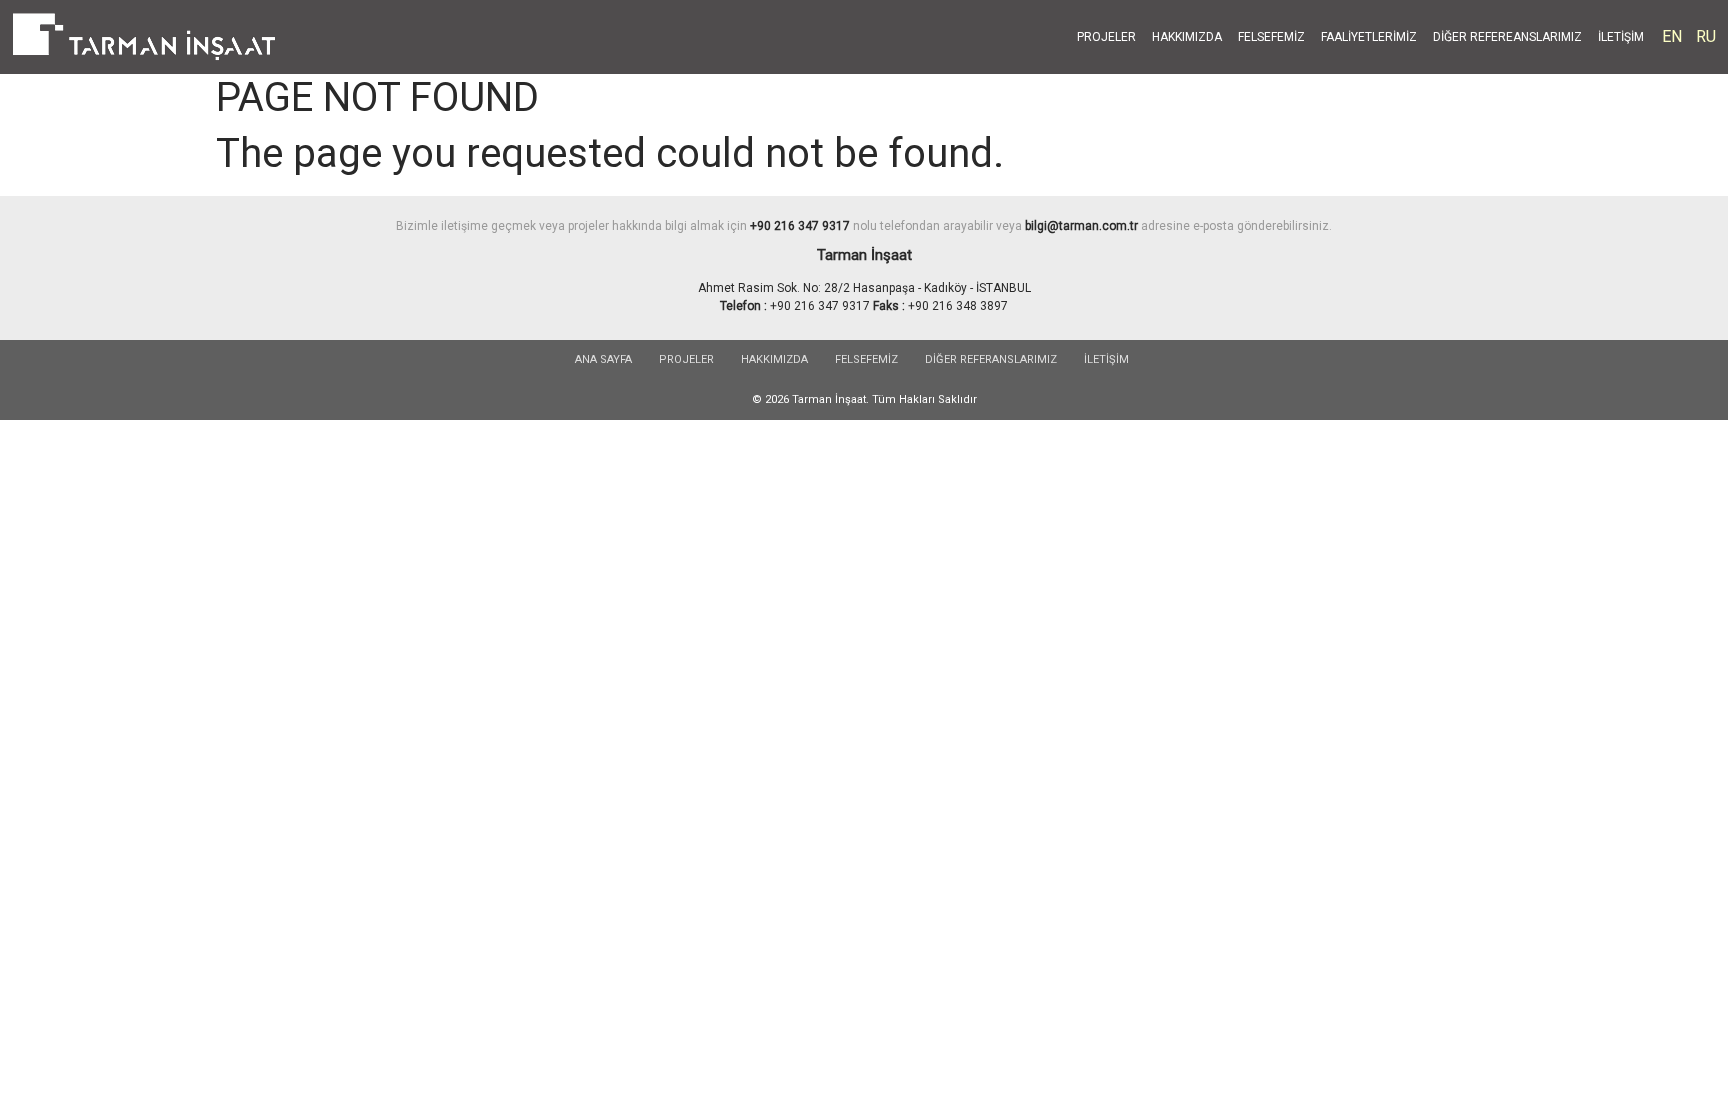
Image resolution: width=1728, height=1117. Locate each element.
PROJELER (1106, 37)
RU (1706, 36)
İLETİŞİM (1621, 37)
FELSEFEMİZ (1271, 37)
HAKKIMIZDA (1187, 37)
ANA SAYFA (603, 359)
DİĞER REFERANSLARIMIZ (991, 359)
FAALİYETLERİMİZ (1369, 37)
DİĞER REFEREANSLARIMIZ (1507, 37)
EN (1672, 36)
